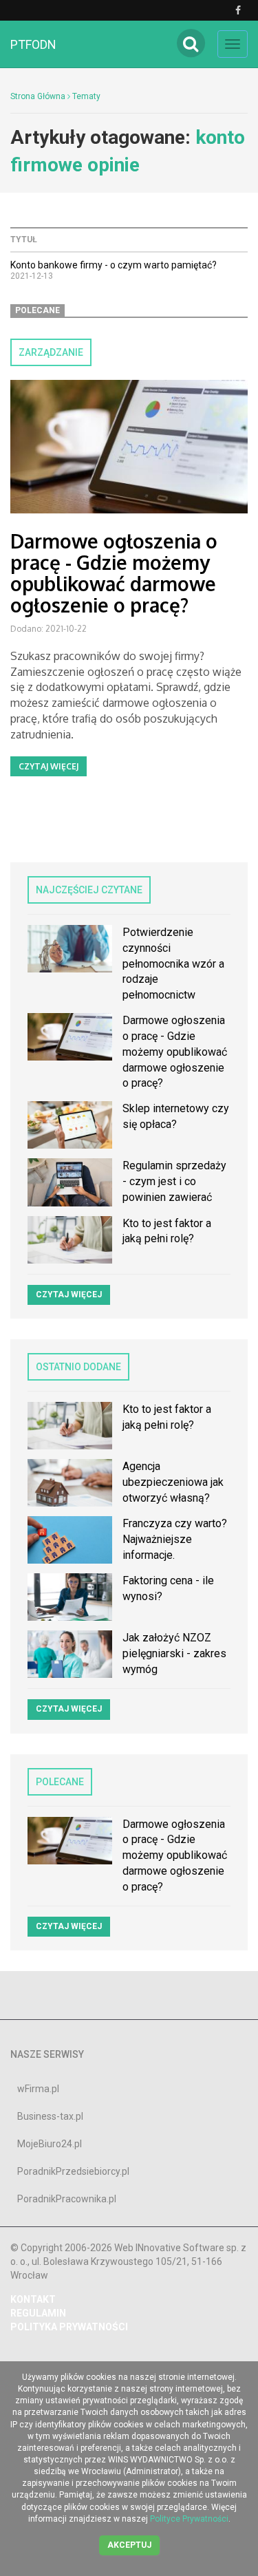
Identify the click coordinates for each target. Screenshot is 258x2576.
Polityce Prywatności (189, 2519)
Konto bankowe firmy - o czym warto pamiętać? (114, 265)
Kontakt (33, 2299)
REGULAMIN (38, 2313)
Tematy (86, 96)
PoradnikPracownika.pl (67, 2199)
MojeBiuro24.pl (50, 2144)
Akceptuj (129, 2545)
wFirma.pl (38, 2089)
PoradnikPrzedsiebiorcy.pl (73, 2171)
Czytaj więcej (49, 766)
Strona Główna (38, 96)
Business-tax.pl (50, 2116)
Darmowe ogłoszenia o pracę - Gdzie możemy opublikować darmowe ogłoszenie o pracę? (114, 573)
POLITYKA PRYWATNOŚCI (69, 2327)
